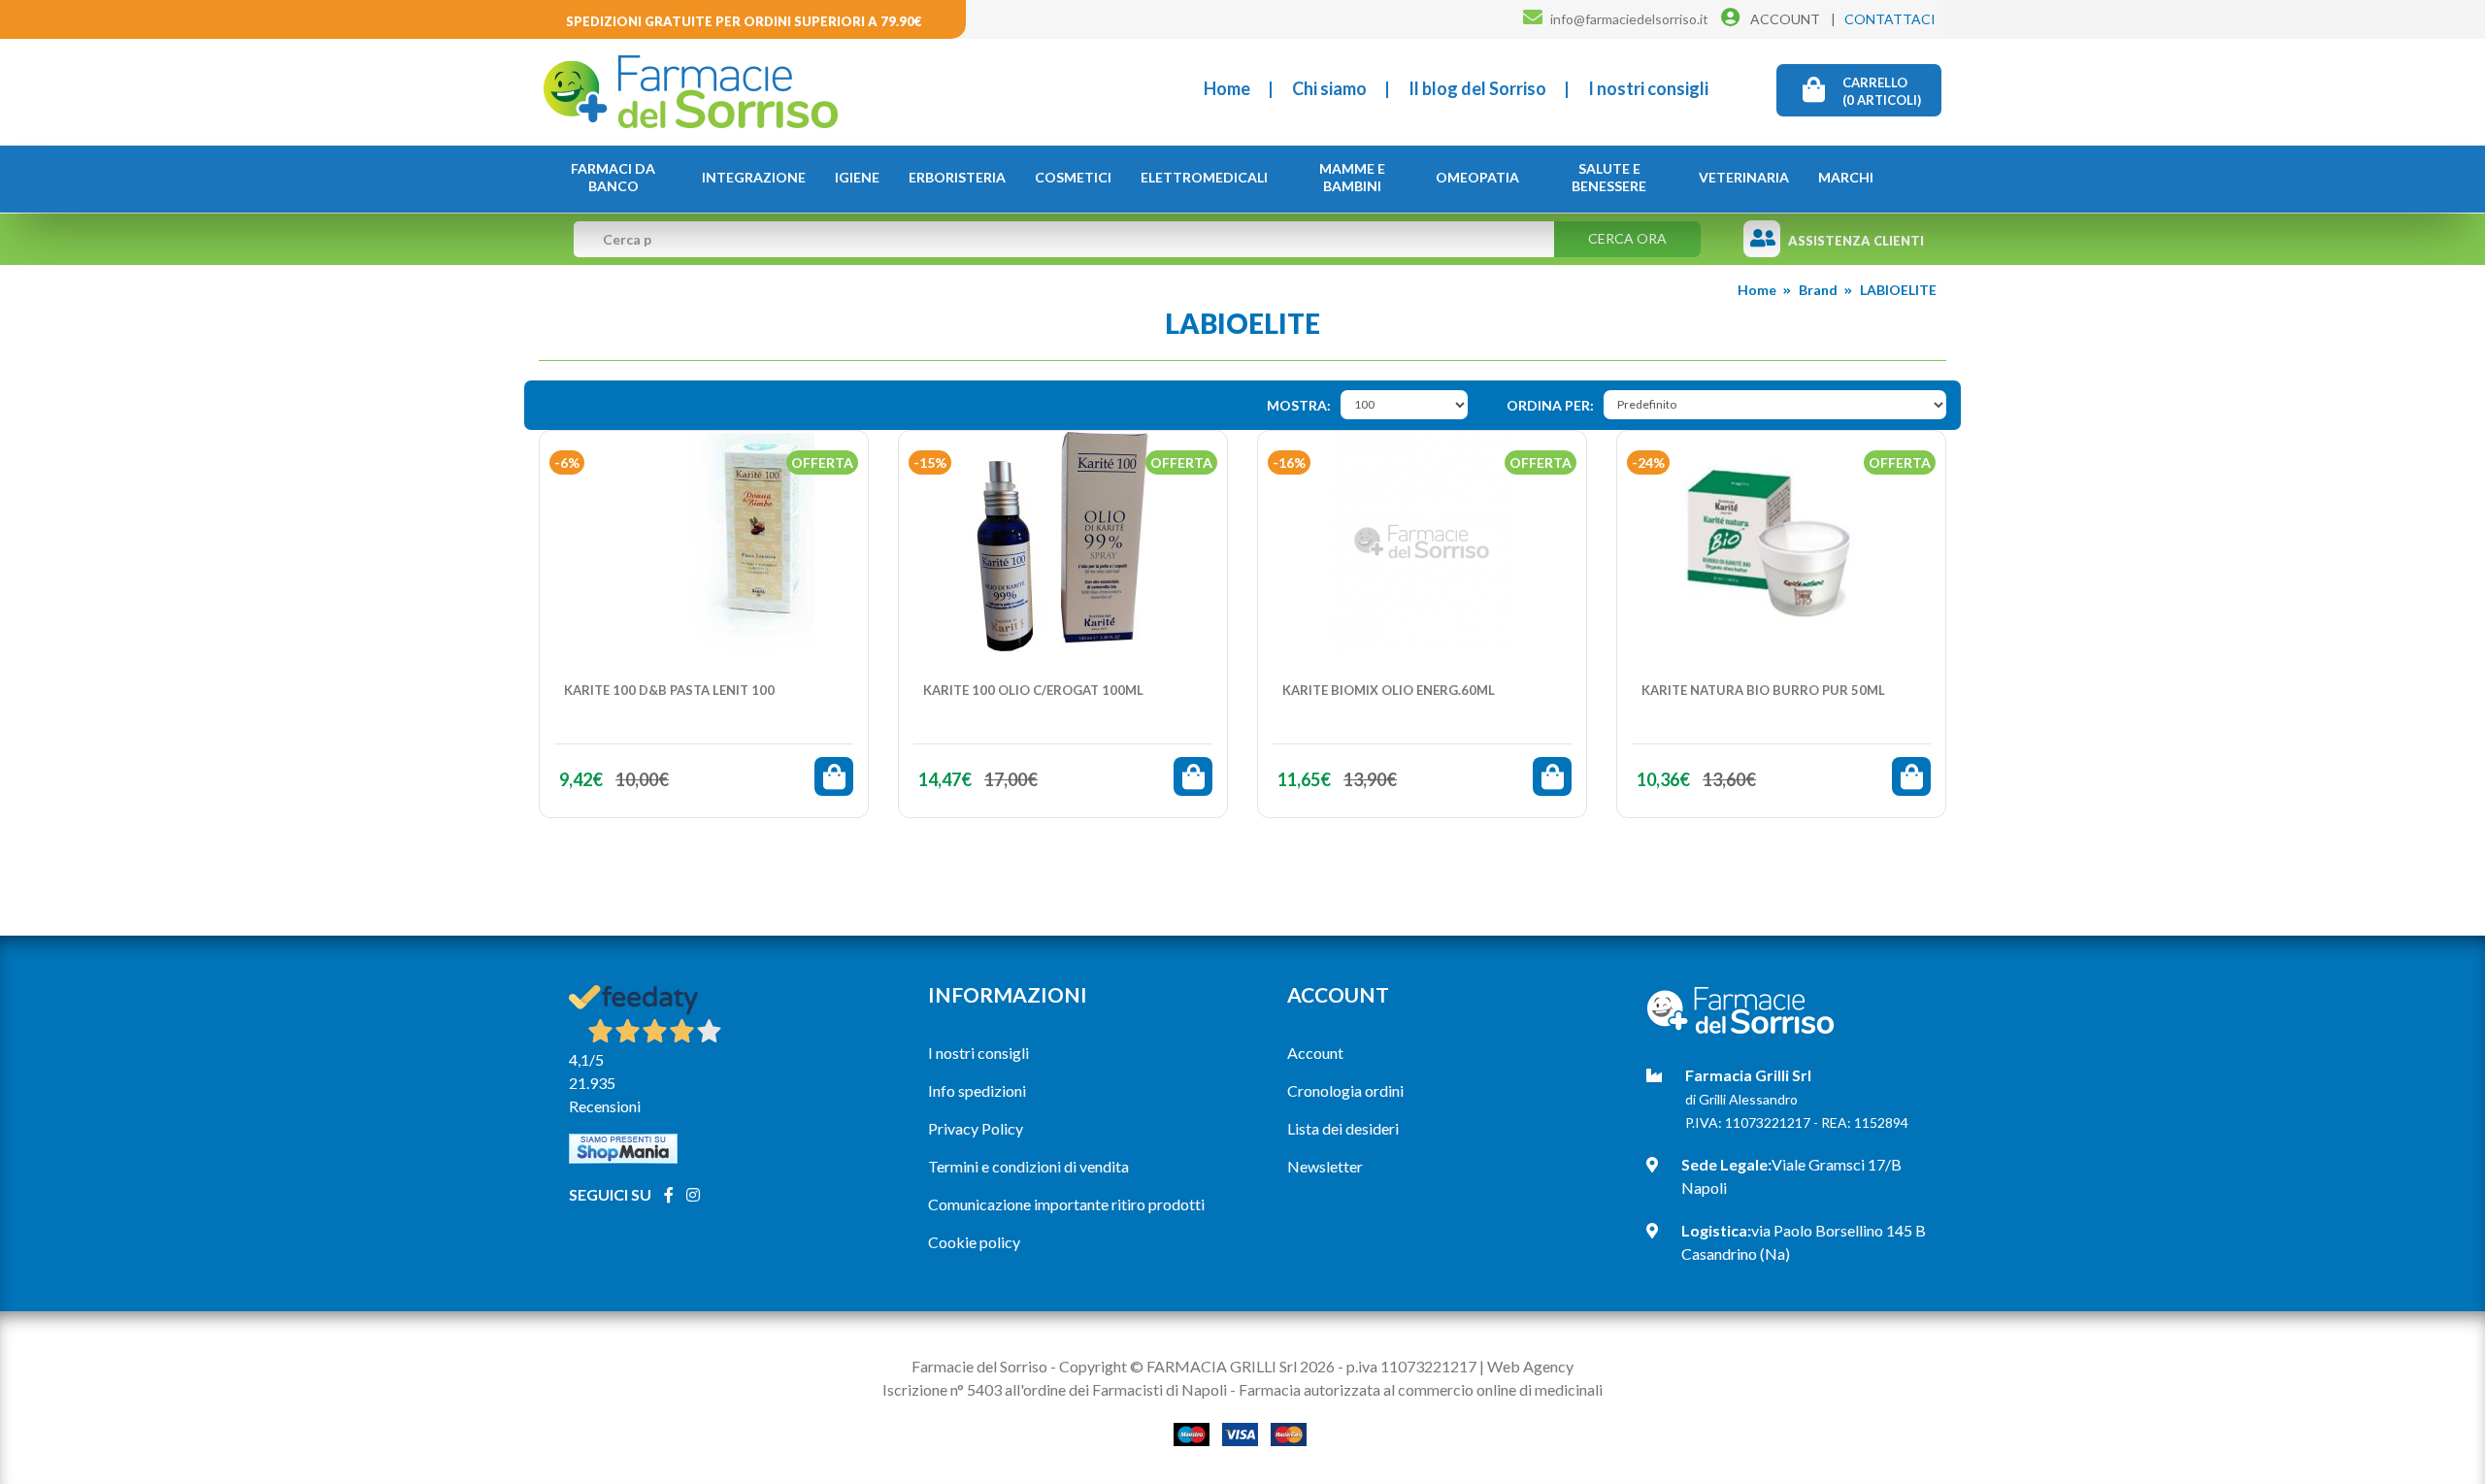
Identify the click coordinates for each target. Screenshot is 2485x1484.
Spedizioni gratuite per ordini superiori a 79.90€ (744, 21)
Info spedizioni (977, 1090)
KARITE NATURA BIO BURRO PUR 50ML (1763, 690)
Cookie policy (974, 1242)
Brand (1818, 290)
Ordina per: (1550, 405)
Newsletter (1325, 1166)
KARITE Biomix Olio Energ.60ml (1389, 690)
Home (1227, 88)
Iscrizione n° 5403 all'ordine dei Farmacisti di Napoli (1055, 1389)
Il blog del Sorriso (1477, 88)
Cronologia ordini (1345, 1090)
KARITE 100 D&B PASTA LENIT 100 (669, 690)
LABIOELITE (1898, 290)
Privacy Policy (976, 1128)
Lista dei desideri (1343, 1128)
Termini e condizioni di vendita (1028, 1166)
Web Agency (1530, 1366)
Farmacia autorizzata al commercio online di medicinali (1421, 1389)
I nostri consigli (1648, 88)
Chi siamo (1329, 88)
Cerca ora (1627, 238)
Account (1315, 1053)
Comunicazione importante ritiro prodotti (1066, 1204)
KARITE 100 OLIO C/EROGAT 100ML (1033, 690)
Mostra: (1299, 405)
